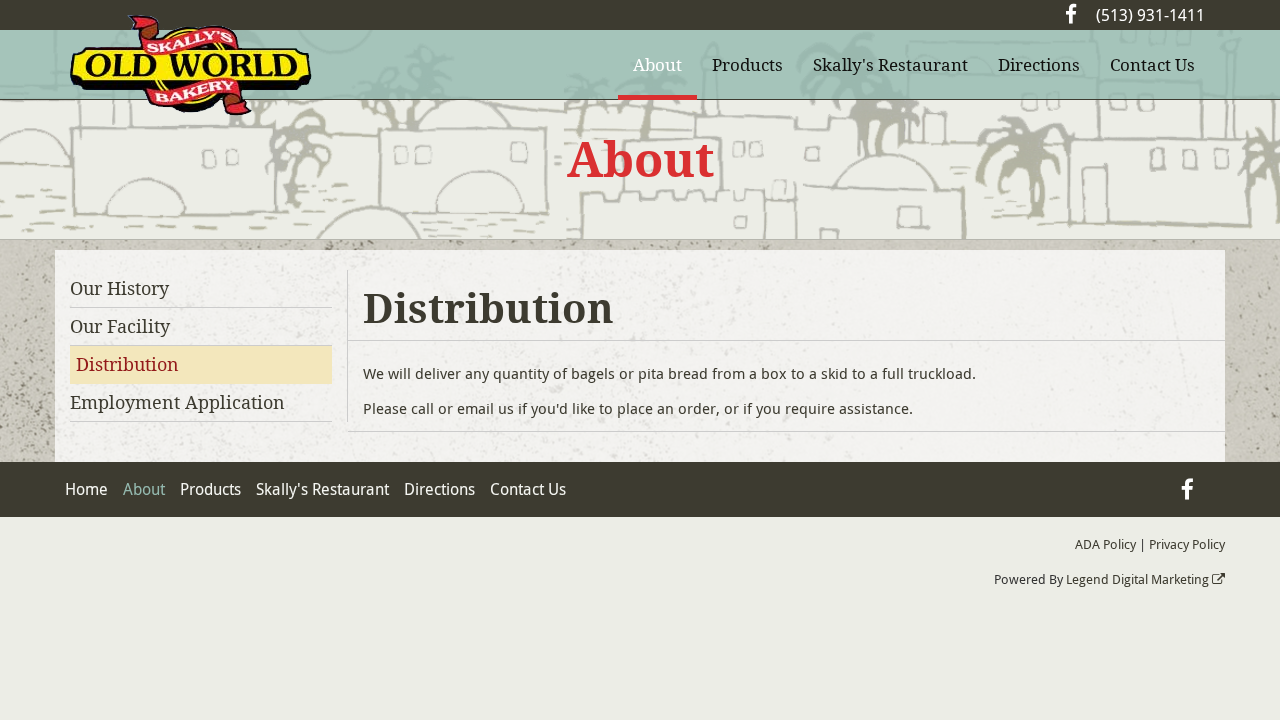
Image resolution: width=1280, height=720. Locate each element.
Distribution (127, 364)
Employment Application (177, 402)
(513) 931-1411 (1150, 15)
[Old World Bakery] (191, 65)
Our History (119, 288)
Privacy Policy (1187, 544)
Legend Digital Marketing (1139, 579)
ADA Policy (1105, 544)
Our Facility (120, 326)
